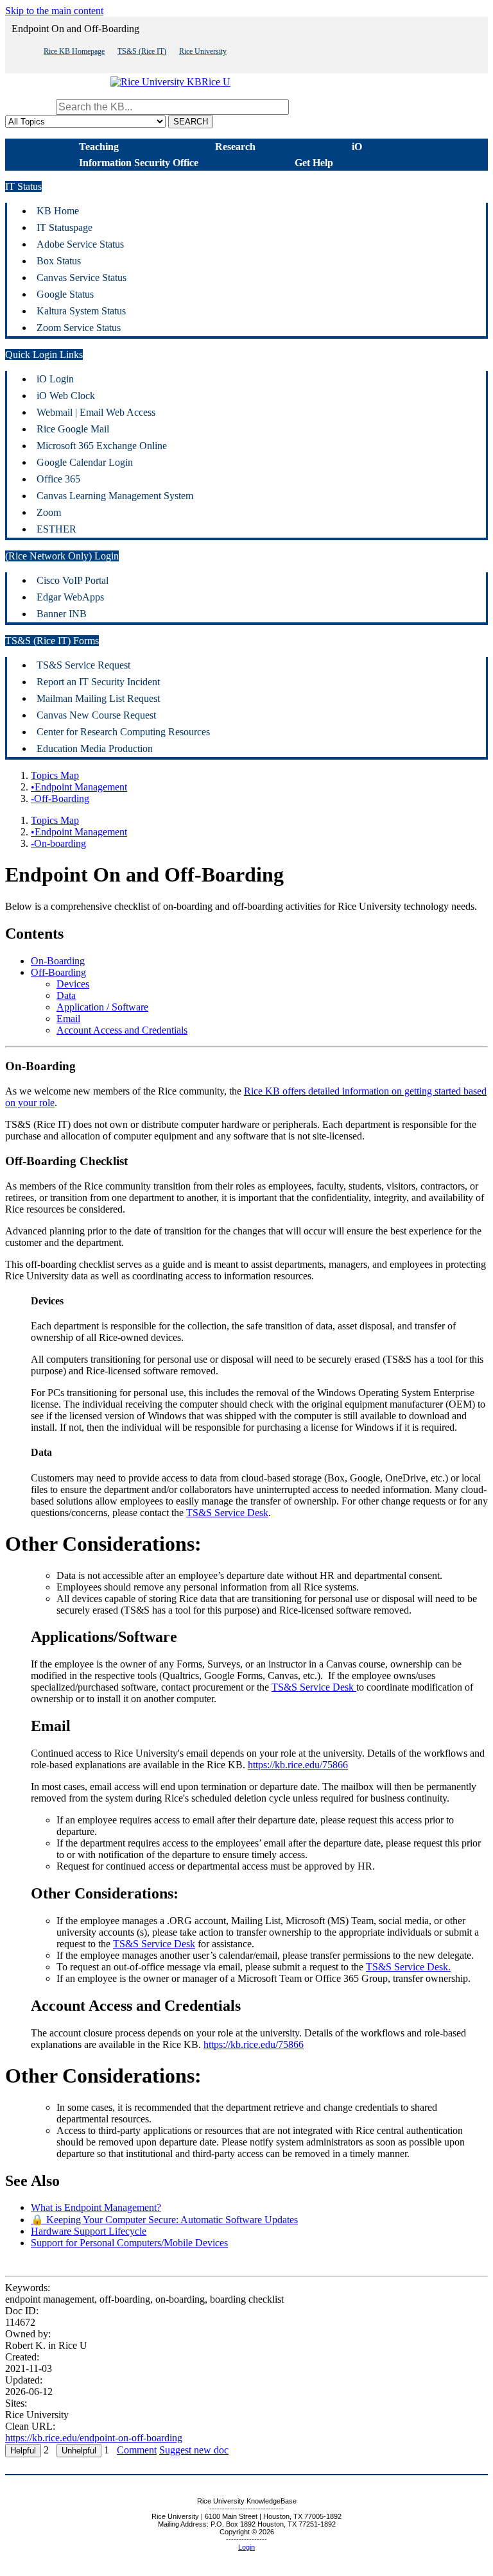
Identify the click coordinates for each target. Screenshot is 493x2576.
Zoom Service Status (79, 328)
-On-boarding (58, 843)
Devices (73, 984)
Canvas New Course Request (96, 715)
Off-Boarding (58, 972)
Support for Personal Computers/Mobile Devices (129, 2243)
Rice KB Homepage (74, 51)
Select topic (315, 107)
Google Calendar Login (85, 462)
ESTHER (56, 529)
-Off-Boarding (60, 798)
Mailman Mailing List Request (98, 698)
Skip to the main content (54, 11)
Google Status (65, 294)
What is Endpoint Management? (96, 2207)
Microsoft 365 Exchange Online (102, 446)
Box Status (59, 261)
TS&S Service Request (83, 665)
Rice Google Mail (73, 429)
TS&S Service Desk (227, 1513)
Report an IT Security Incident (98, 682)
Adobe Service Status (80, 244)
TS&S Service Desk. (408, 1967)
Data (66, 995)
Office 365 (58, 479)
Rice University (203, 51)
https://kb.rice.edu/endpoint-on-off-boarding (94, 2438)
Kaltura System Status (81, 311)
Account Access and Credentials (122, 1030)
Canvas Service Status (82, 277)
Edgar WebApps (70, 597)
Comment (137, 2450)
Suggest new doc (194, 2450)
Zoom (49, 512)
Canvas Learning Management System (115, 496)
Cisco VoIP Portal (73, 580)
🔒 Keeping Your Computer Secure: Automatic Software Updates (164, 2220)
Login (246, 2547)
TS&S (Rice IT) (142, 51)
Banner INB (62, 614)
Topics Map (55, 775)
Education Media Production (95, 748)
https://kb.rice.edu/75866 (298, 1765)
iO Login (55, 379)
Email (68, 1019)
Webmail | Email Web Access (96, 412)
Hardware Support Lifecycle (89, 2231)
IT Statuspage (65, 227)
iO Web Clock (66, 396)
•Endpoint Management (79, 787)
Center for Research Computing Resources (123, 732)
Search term (29, 107)
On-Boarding (58, 961)
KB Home (58, 211)
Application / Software (102, 1007)
